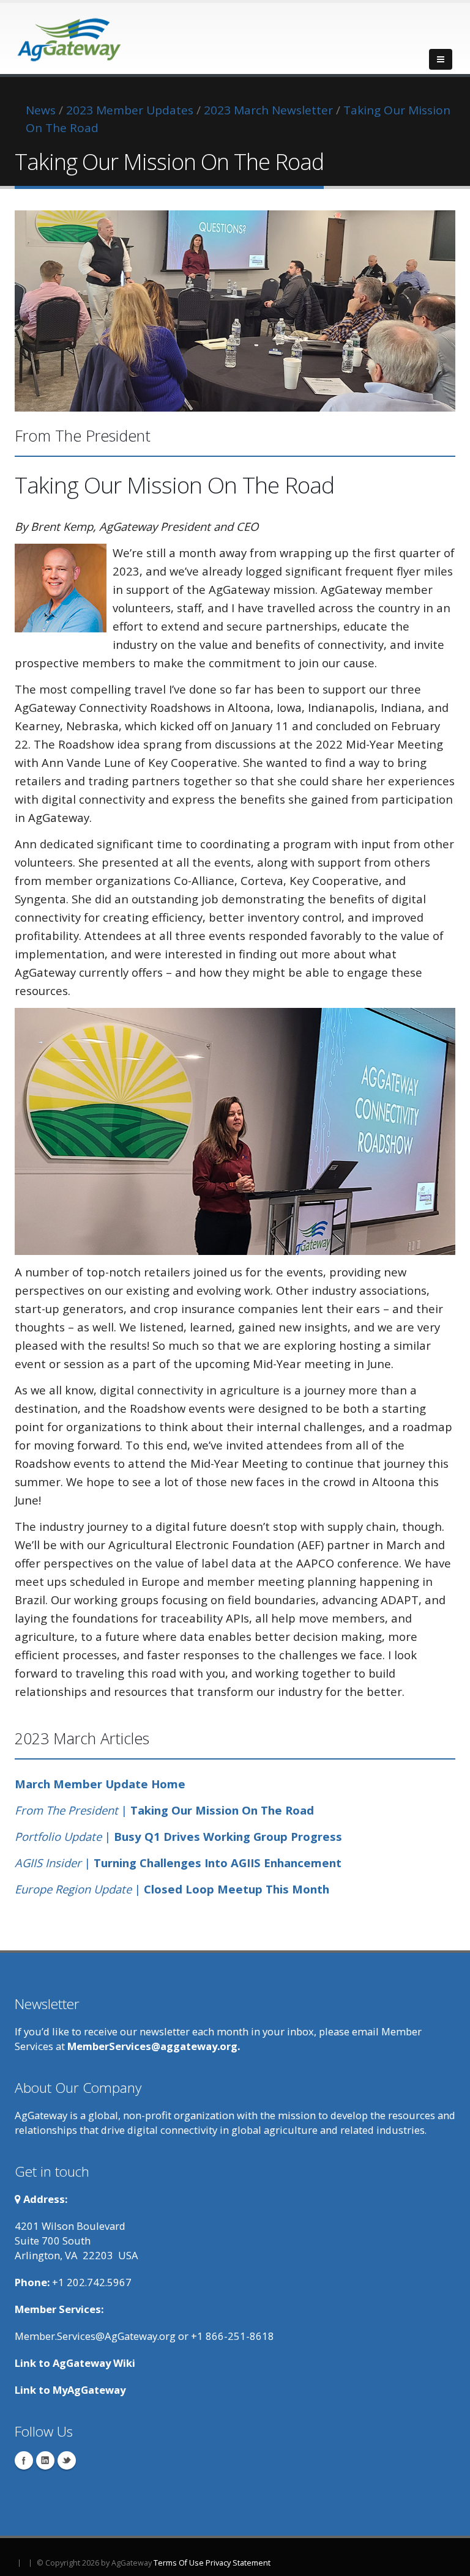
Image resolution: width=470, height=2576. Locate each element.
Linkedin (45, 2460)
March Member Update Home (100, 1784)
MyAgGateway (89, 2390)
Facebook (24, 2460)
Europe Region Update (73, 1889)
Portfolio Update (58, 1836)
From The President (66, 1810)
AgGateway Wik (92, 2363)
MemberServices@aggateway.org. (154, 2046)
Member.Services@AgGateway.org (95, 2336)
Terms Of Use (179, 2563)
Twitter (67, 2460)
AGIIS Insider (48, 1863)
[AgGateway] (70, 36)
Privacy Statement (238, 2563)
